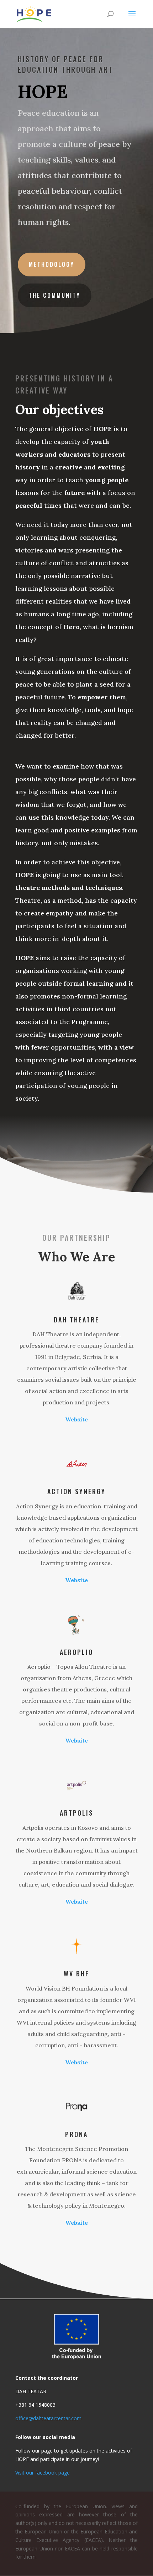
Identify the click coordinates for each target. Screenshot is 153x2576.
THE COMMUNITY (55, 295)
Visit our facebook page (43, 2473)
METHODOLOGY (52, 264)
